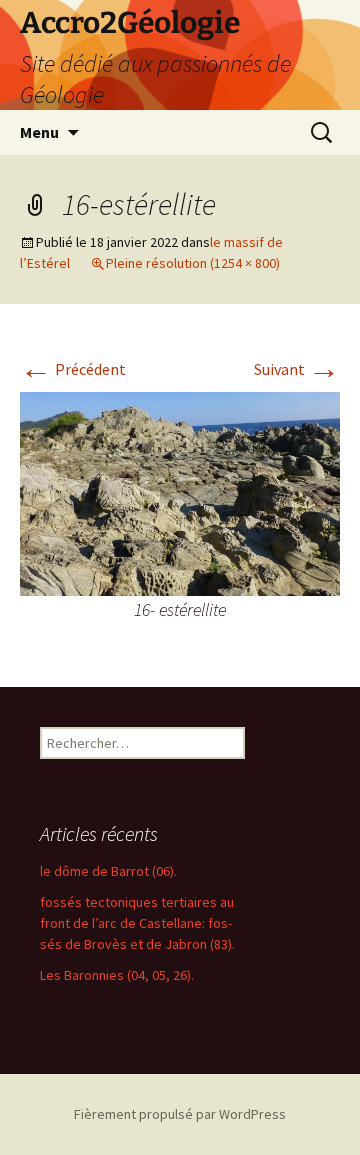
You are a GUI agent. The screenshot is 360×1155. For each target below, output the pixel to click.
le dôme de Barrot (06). (108, 871)
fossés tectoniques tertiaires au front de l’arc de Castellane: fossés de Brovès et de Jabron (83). (137, 923)
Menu (39, 132)
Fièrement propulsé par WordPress (180, 1114)
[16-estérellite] (180, 492)
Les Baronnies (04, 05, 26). (117, 975)
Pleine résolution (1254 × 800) (193, 263)
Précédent (73, 369)
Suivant (297, 369)
